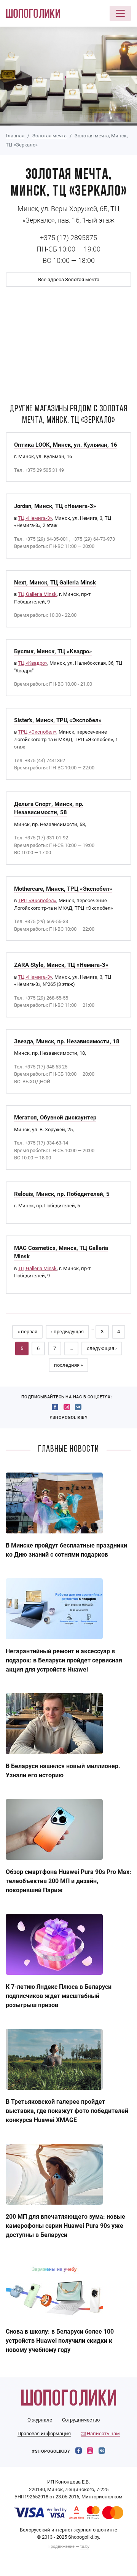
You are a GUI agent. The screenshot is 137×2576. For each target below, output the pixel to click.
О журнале (40, 2420)
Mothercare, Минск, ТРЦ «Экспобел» (63, 889)
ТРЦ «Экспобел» (37, 732)
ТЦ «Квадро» (33, 663)
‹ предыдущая (67, 1332)
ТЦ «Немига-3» (35, 518)
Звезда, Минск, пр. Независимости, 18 (67, 1041)
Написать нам (103, 2434)
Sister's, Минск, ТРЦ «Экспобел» (58, 720)
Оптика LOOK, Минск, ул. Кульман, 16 (66, 445)
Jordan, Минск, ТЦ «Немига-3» (55, 506)
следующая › (102, 1348)
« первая (27, 1332)
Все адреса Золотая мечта (69, 279)
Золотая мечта (49, 136)
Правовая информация (44, 2434)
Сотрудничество (81, 2420)
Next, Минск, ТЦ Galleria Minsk (55, 583)
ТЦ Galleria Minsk (37, 594)
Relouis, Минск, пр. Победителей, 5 (62, 1194)
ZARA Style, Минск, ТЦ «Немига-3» (61, 965)
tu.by (85, 2547)
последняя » (68, 1365)
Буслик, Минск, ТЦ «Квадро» (53, 651)
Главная (15, 136)
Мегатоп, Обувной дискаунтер (55, 1118)
